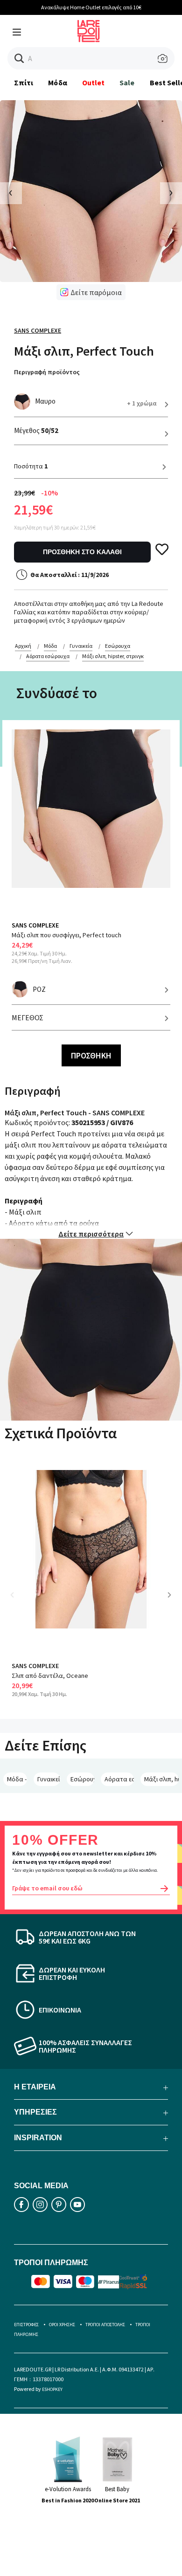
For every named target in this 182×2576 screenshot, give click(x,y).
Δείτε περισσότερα (91, 1234)
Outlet (93, 82)
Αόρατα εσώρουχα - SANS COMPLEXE (119, 1779)
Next (173, 1602)
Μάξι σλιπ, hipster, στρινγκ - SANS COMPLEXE (161, 1779)
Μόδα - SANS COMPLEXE (17, 1779)
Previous (19, 1602)
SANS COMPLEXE (38, 330)
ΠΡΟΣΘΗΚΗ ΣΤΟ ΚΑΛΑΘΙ (82, 552)
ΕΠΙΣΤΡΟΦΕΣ (26, 2325)
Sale (127, 82)
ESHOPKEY (52, 2389)
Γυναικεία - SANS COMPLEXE (49, 1779)
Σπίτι (24, 82)
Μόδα (57, 82)
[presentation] (11, 193)
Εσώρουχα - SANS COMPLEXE (82, 1779)
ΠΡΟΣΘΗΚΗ (91, 1055)
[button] (19, 58)
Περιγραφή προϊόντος (47, 372)
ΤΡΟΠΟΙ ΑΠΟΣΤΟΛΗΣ (105, 2325)
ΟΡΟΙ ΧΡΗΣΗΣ (62, 2325)
